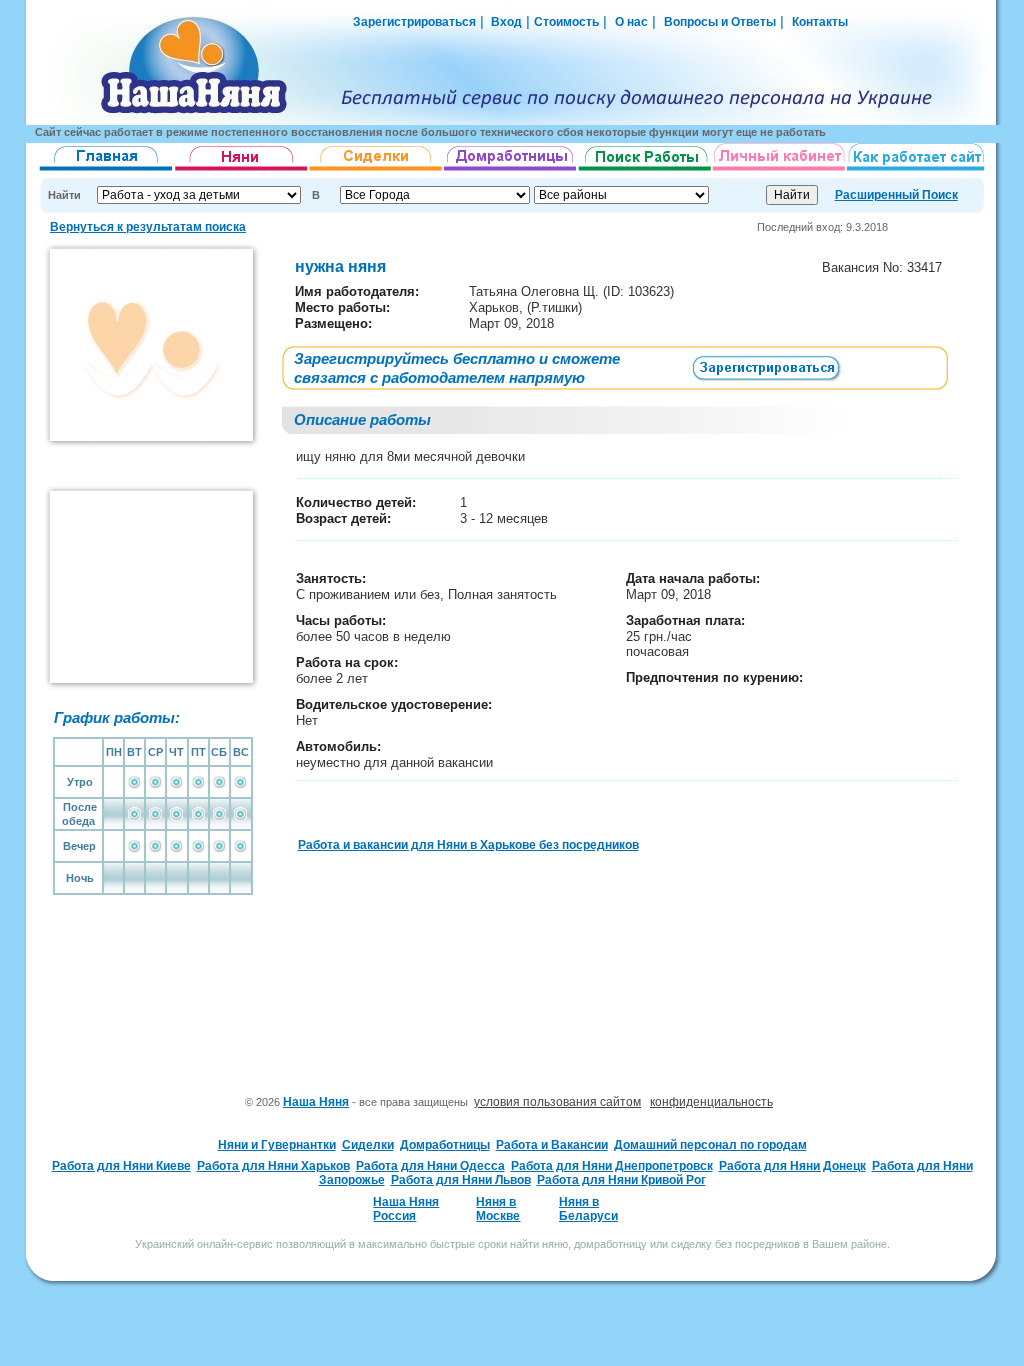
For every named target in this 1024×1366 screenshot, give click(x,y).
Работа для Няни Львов (461, 1180)
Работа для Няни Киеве (121, 1166)
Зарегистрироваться (414, 22)
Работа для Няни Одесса (430, 1166)
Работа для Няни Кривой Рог (621, 1180)
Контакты (820, 22)
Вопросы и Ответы (720, 22)
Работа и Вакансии (552, 1145)
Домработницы (445, 1145)
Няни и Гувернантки (277, 1145)
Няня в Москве (498, 1209)
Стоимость (566, 22)
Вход (505, 22)
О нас (631, 22)
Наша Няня (316, 1102)
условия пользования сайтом (557, 1102)
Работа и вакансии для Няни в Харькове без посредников (468, 845)
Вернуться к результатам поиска (148, 227)
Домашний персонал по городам (710, 1145)
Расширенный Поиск (896, 195)
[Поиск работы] (645, 171)
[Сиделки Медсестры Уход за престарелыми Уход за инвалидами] (376, 171)
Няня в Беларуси (588, 1209)
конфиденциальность (711, 1102)
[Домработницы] (511, 171)
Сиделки (368, 1145)
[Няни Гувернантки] (241, 171)
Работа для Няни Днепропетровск (612, 1166)
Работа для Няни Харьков (273, 1166)
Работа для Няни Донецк (792, 1166)
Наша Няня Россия (406, 1209)
